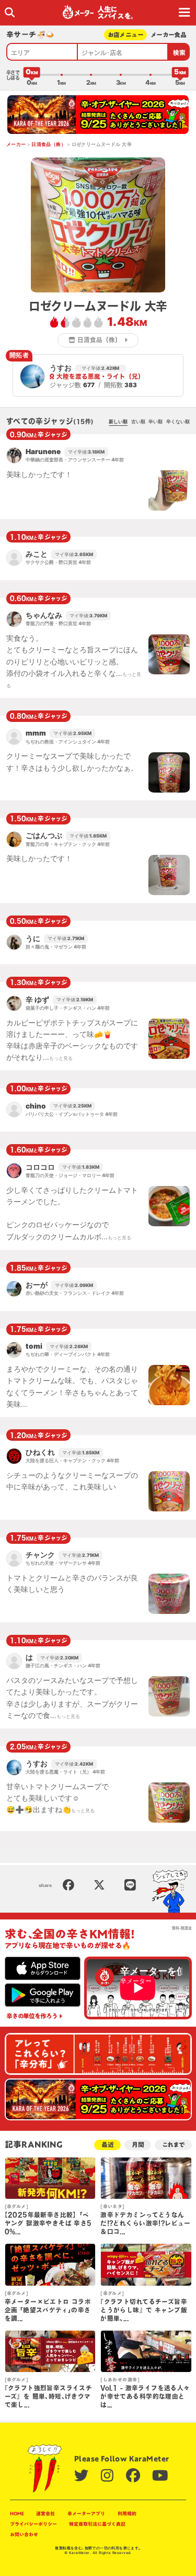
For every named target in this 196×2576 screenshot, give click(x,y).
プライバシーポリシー (33, 2524)
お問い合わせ (24, 2534)
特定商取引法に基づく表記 (97, 2524)
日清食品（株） (49, 144)
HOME (17, 2513)
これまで (173, 2145)
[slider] (32, 75)
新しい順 (118, 421)
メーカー (16, 144)
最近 (108, 2145)
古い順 (138, 421)
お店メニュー (126, 35)
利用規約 (127, 2513)
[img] (10, 12)
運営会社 (45, 2513)
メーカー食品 (169, 35)
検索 (180, 53)
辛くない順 (178, 421)
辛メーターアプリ (86, 2513)
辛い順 (155, 421)
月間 (138, 2145)
